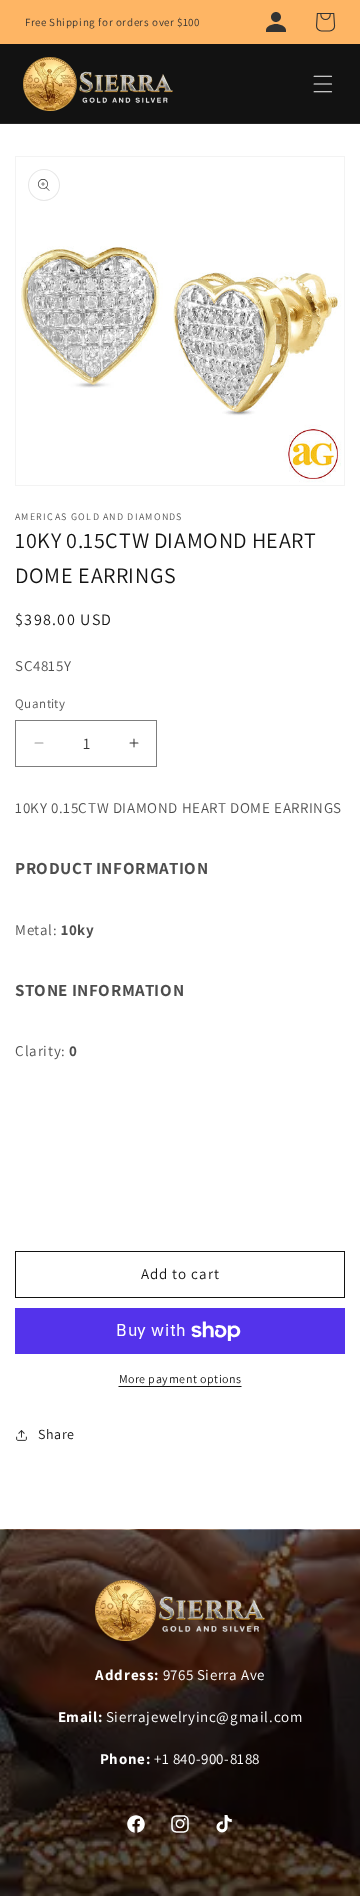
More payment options (180, 1378)
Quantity (40, 703)
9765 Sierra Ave (214, 1674)
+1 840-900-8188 (207, 1758)
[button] (325, 22)
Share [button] (56, 1434)
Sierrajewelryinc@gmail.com (204, 1716)
